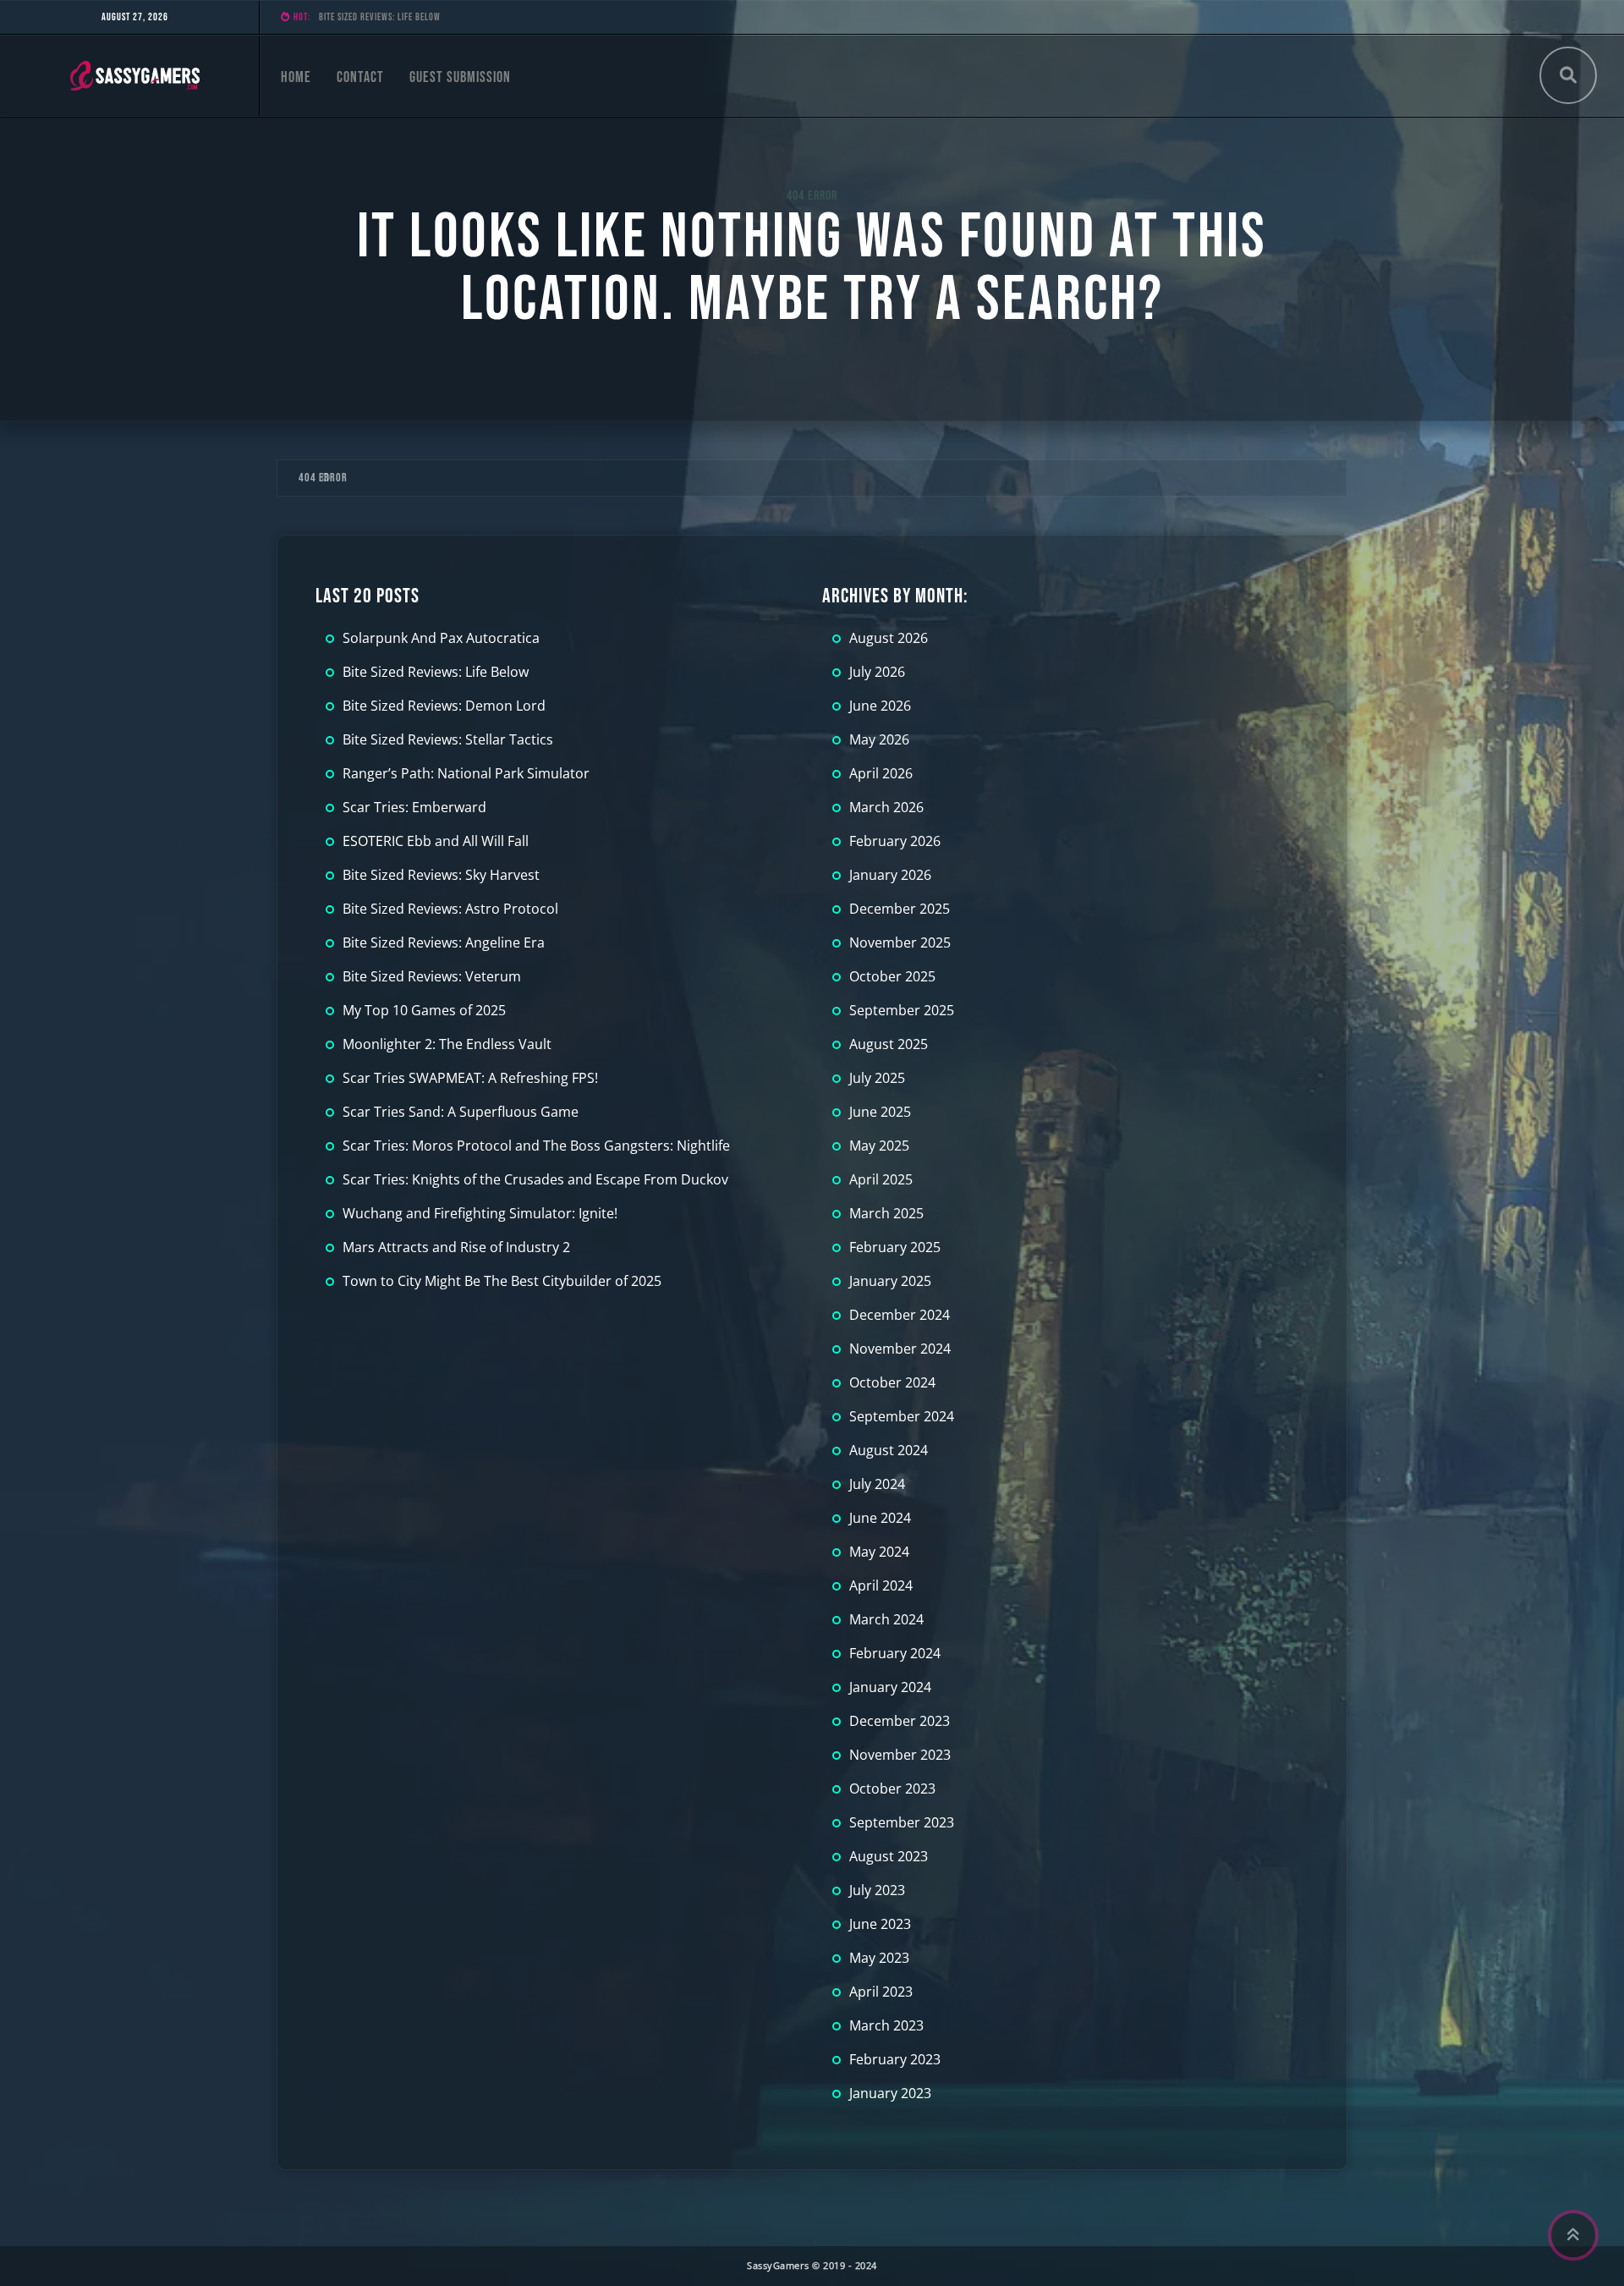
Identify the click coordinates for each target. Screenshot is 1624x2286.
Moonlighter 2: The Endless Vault (447, 1044)
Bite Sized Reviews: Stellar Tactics (448, 739)
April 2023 (881, 1992)
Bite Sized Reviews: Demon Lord (382, 17)
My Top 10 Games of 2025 (424, 1010)
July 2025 (877, 1078)
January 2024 (890, 1687)
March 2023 (886, 2025)
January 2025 (890, 1281)
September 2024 (902, 1416)
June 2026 (880, 706)
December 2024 (900, 1315)
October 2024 (892, 1382)
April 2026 (881, 773)
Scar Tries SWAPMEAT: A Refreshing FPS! (470, 1078)
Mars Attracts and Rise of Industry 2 (456, 1247)
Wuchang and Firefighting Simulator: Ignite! (480, 1213)
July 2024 (877, 1484)
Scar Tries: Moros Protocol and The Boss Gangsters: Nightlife (536, 1146)
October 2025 (892, 976)
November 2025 (900, 942)
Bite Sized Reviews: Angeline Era (444, 942)
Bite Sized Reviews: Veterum (432, 976)
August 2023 (889, 1856)
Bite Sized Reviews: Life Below (436, 672)
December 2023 (900, 1721)
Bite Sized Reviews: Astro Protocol (450, 909)
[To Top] (1573, 2235)
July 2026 (877, 672)
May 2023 (879, 1958)
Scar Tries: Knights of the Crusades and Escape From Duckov (535, 1179)
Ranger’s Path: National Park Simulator (466, 773)
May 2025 (879, 1146)
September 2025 (902, 1010)
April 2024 (881, 1585)
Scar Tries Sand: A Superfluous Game (461, 1112)
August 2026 (889, 638)
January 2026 (890, 875)
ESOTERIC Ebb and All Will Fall (436, 841)
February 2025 (895, 1247)
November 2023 (900, 1755)
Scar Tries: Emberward (414, 807)
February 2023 (895, 2059)
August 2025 (889, 1044)
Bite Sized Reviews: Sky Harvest (441, 875)
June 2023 (880, 1924)
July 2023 (877, 1890)
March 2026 (886, 807)
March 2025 (886, 1213)
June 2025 (880, 1112)
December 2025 (900, 909)
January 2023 (890, 2093)
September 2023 (902, 1822)
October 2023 (892, 1789)
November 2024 (900, 1349)
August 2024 (889, 1450)
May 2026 (879, 739)
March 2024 (886, 1619)
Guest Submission (460, 77)
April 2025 (881, 1179)
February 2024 (895, 1653)
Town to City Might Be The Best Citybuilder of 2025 (502, 1281)
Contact (360, 77)
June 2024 (880, 1518)
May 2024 (879, 1552)
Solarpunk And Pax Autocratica (441, 638)
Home (296, 77)
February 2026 (895, 841)
